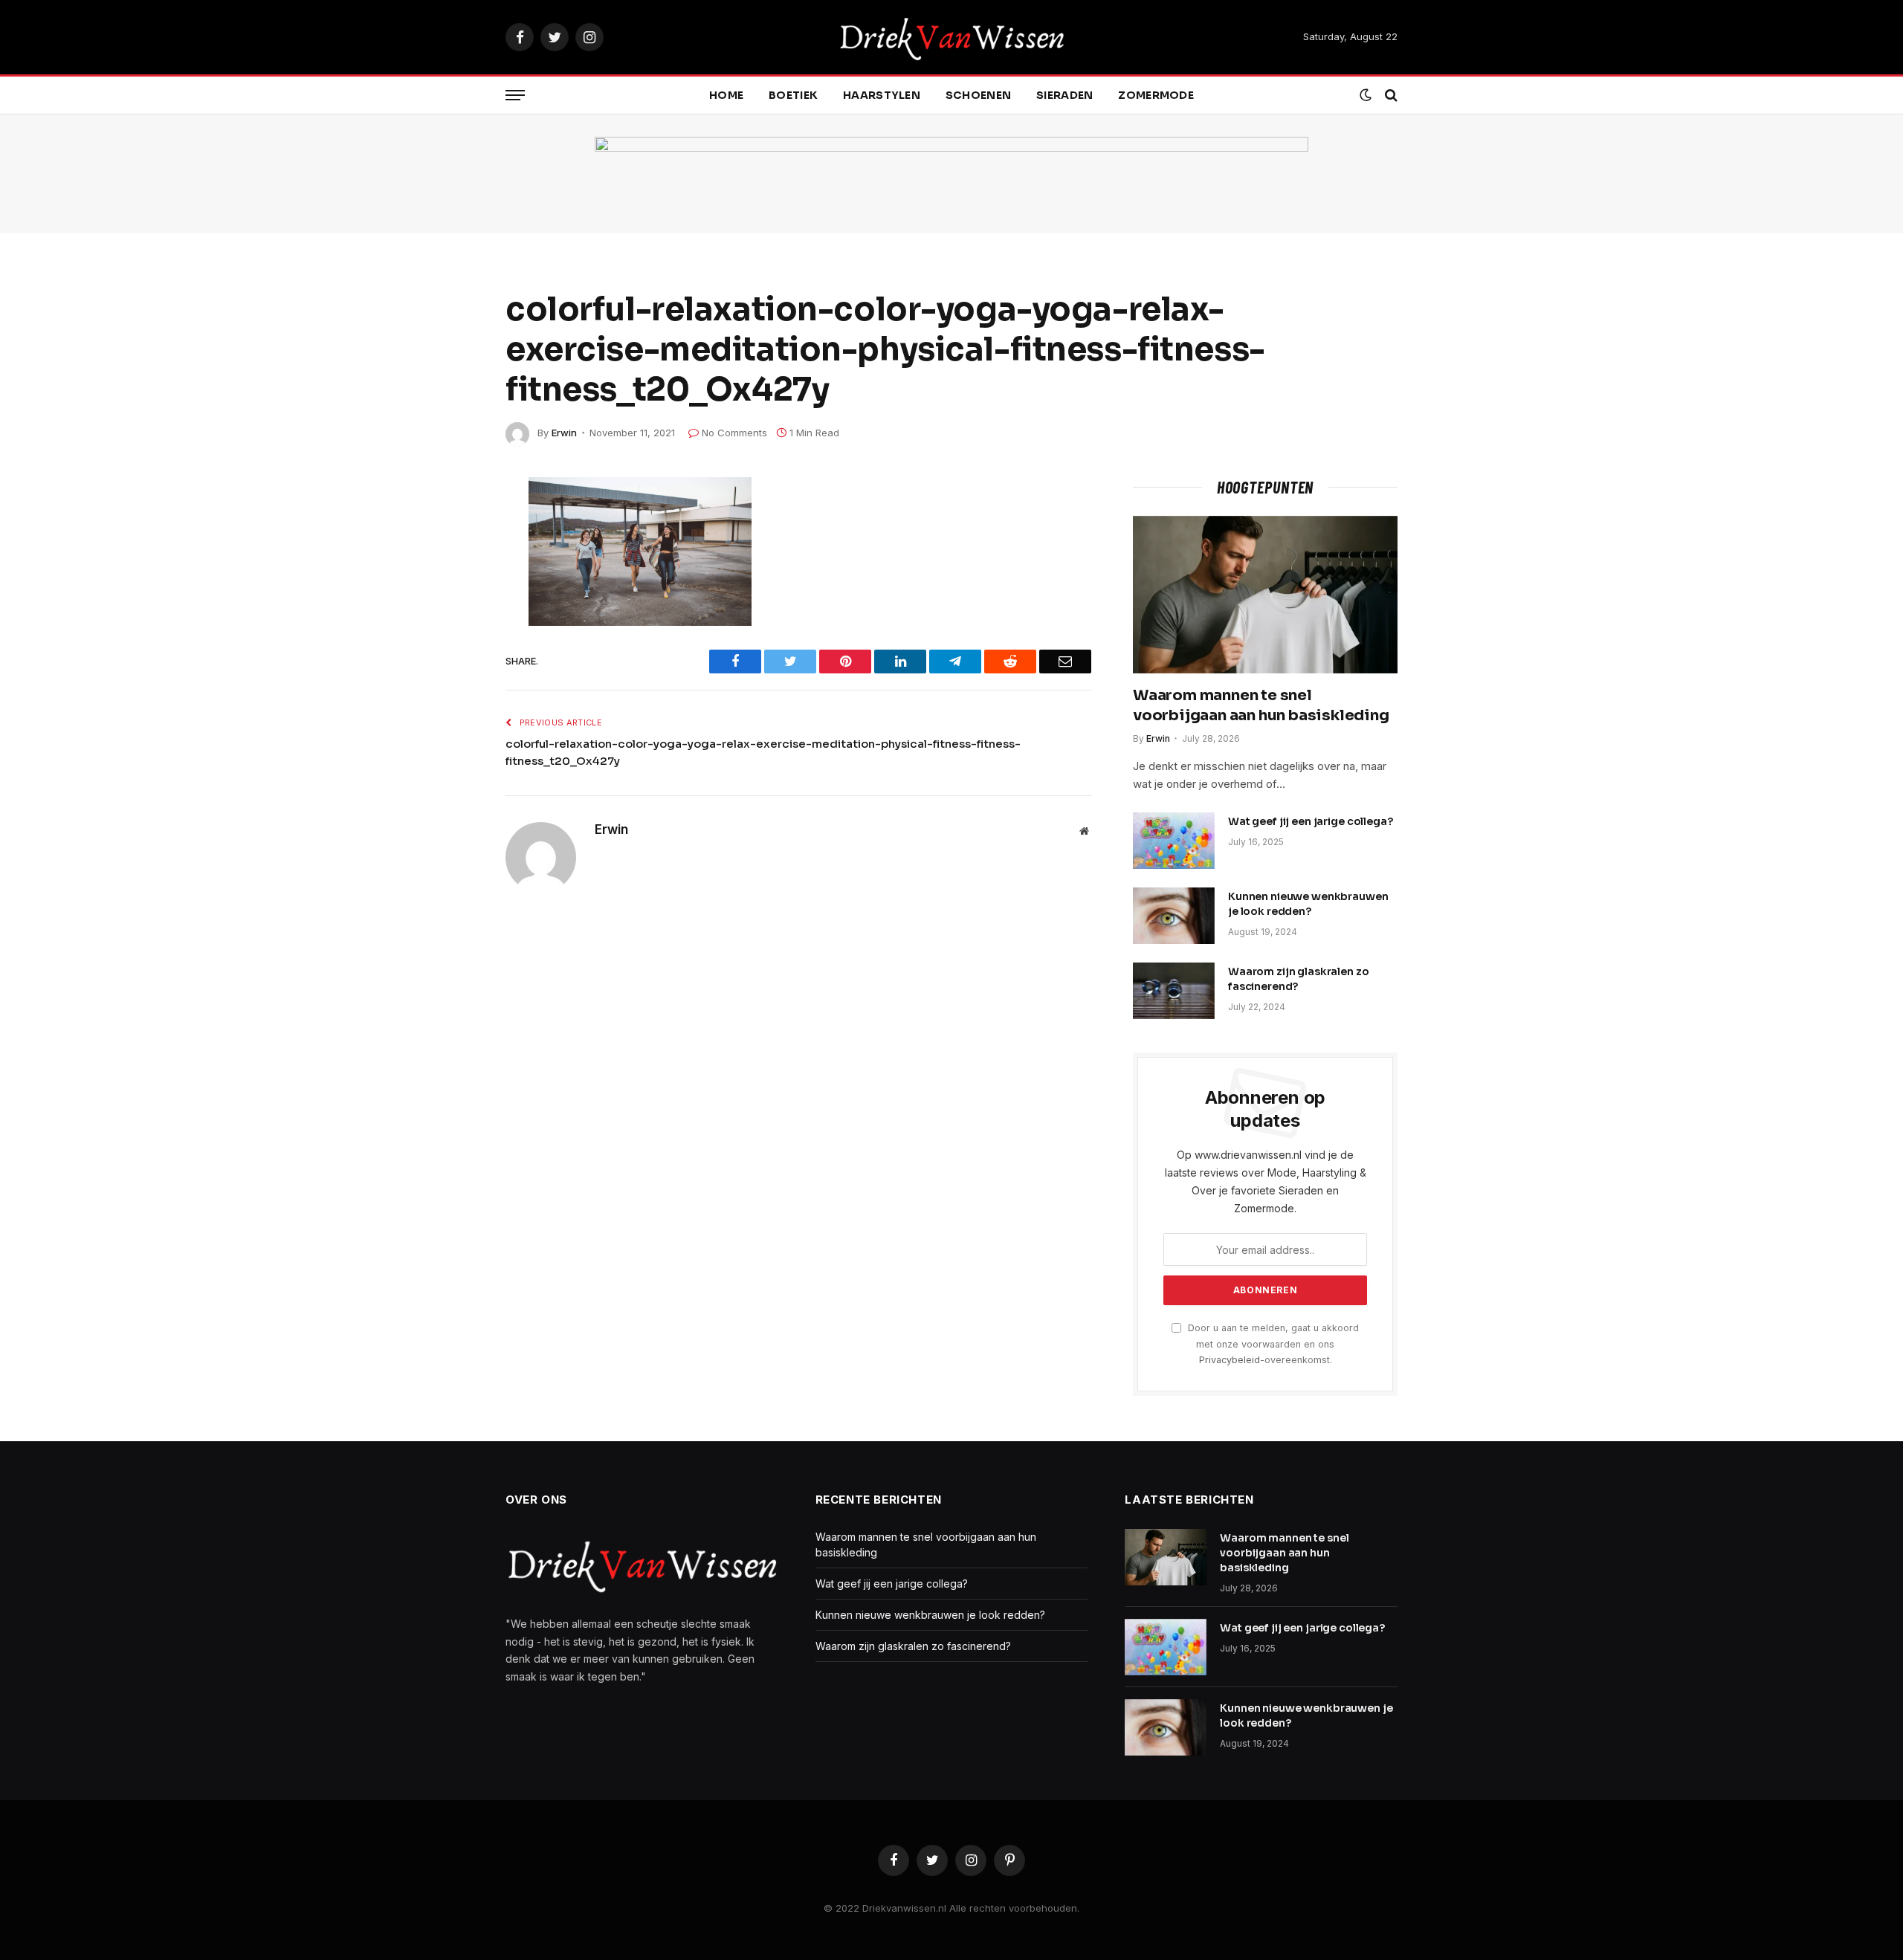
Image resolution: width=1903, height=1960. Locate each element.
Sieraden (1064, 95)
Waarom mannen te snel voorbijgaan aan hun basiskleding (1261, 705)
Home (726, 95)
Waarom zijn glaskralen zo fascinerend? (1299, 979)
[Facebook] (453, 525)
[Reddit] (453, 595)
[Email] (453, 700)
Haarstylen (882, 95)
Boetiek (793, 95)
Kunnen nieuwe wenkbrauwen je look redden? (1308, 904)
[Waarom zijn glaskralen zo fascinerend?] (1174, 991)
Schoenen (978, 95)
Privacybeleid (1230, 1360)
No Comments (734, 433)
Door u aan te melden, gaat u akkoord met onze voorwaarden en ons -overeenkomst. (1272, 1344)
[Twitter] (453, 560)
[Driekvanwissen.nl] (952, 37)
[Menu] (515, 96)
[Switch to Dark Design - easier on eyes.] (1366, 95)
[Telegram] (453, 630)
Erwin (564, 433)
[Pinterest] (453, 665)
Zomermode (1156, 95)
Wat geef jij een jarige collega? (1311, 821)
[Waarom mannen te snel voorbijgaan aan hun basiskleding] (1265, 595)
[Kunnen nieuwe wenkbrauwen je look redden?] (1174, 916)
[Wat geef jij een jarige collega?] (1174, 841)
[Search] (1390, 96)
